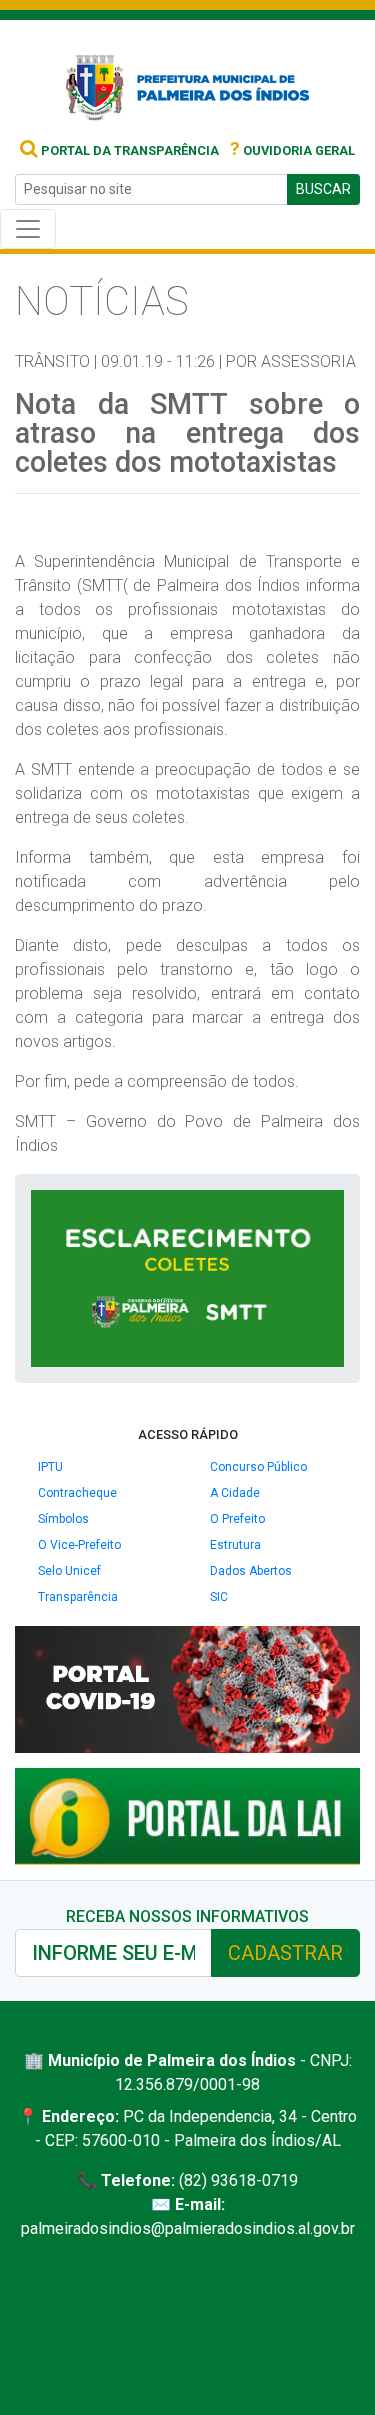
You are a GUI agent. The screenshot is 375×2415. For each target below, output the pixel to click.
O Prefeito (237, 1519)
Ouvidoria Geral (292, 150)
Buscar (323, 189)
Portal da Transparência (128, 150)
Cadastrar (285, 1953)
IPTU (50, 1467)
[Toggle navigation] (28, 229)
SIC (219, 1597)
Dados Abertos (251, 1571)
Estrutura (235, 1545)
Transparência (78, 1597)
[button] (326, 1208)
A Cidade (235, 1493)
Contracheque (77, 1493)
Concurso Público (258, 1467)
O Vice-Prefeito (79, 1545)
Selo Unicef (69, 1571)
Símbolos (63, 1519)
